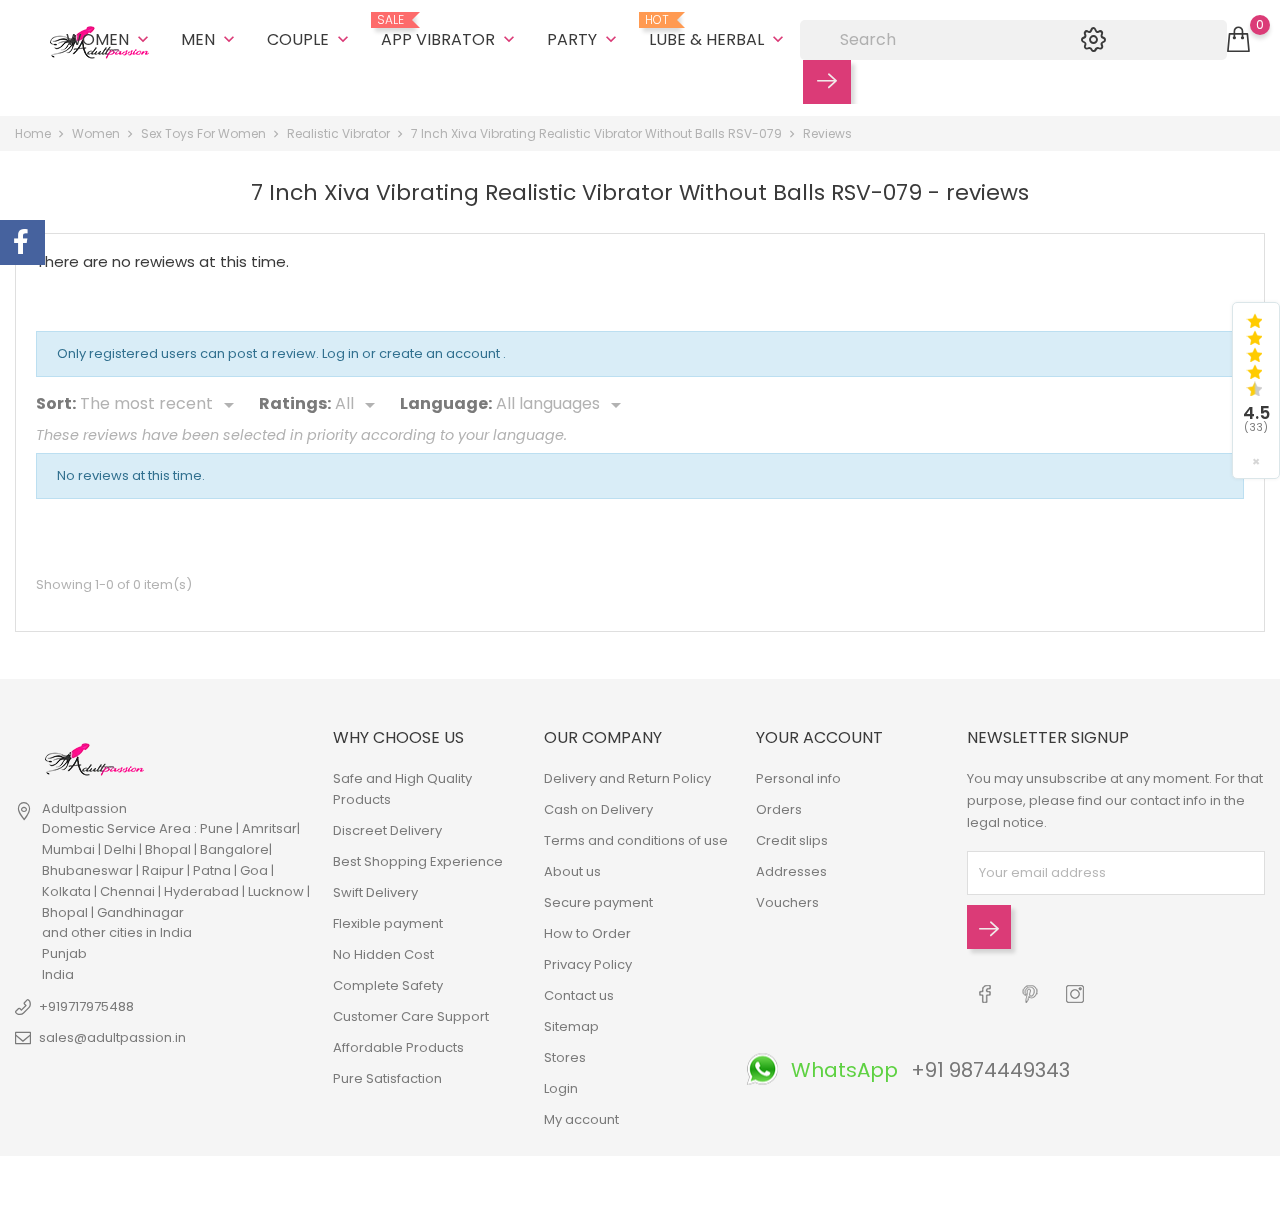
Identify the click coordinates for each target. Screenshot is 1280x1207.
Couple (310, 39)
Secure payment (598, 902)
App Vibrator (450, 32)
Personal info (798, 778)
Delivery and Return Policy (627, 778)
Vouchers (787, 902)
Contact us (579, 995)
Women (109, 39)
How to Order (587, 933)
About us (572, 871)
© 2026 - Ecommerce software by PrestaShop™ (169, 1181)
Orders (779, 809)
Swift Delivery (375, 892)
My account (581, 1119)
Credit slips (792, 840)
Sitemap (571, 1026)
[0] (1238, 40)
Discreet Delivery (387, 830)
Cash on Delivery (598, 809)
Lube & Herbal (718, 32)
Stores (565, 1057)
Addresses (791, 871)
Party (584, 39)
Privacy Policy (588, 964)
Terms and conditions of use (636, 840)
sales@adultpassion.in (112, 1037)
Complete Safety (388, 985)
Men (210, 39)
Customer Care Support (411, 1016)
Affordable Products (398, 1047)
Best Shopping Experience (418, 861)
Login (561, 1088)
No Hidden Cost (383, 954)
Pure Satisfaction (387, 1078)
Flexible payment (388, 923)
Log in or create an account (412, 353)
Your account (819, 737)
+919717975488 (86, 1006)
